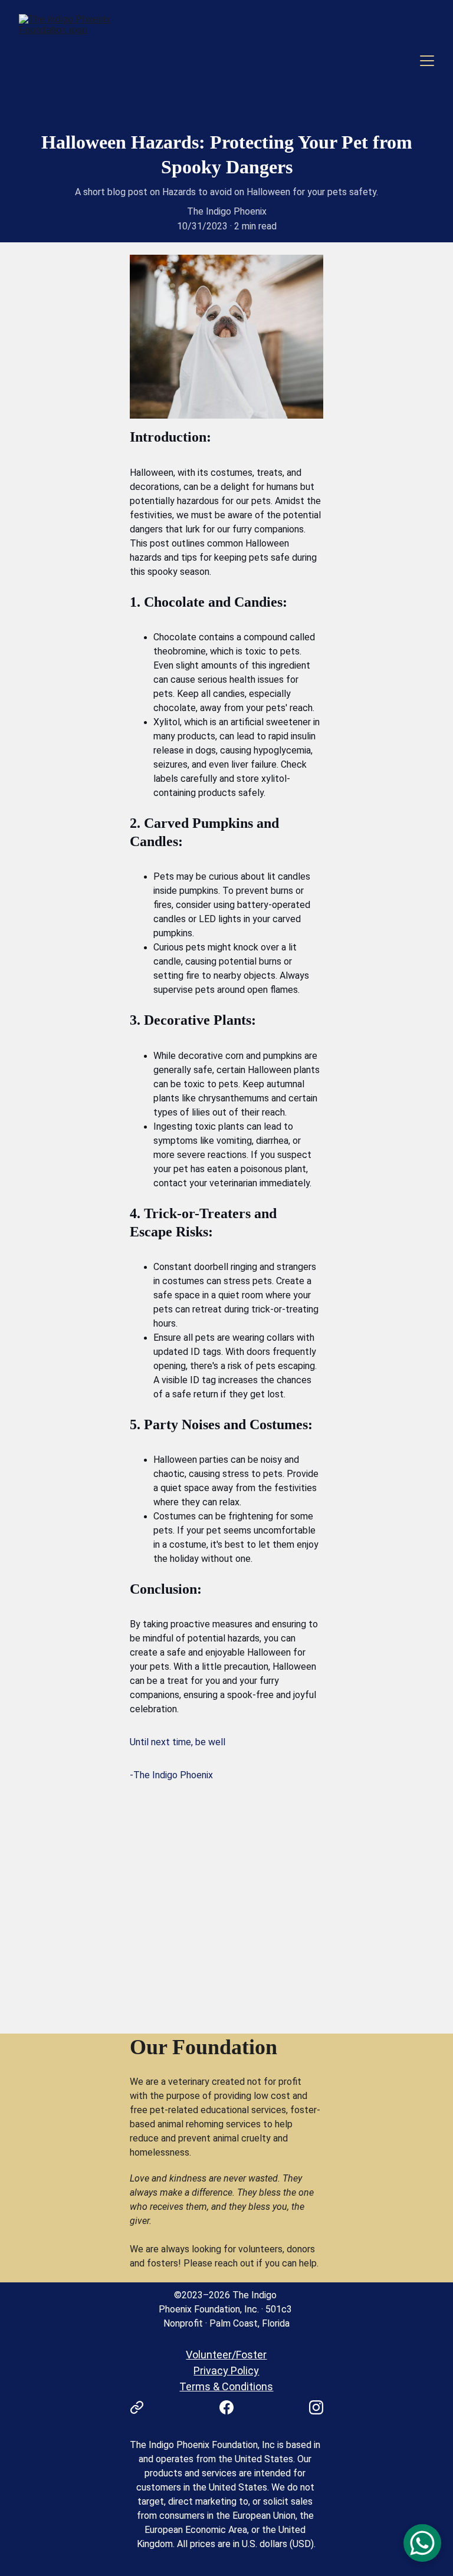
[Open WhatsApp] (422, 2543)
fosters (163, 2263)
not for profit (274, 2082)
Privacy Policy (226, 2371)
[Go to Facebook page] (232, 2407)
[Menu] (427, 61)
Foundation (225, 2047)
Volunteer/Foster (226, 2355)
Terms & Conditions (226, 2386)
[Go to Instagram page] (316, 2407)
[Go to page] (143, 2407)
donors (301, 2249)
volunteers (260, 2249)
